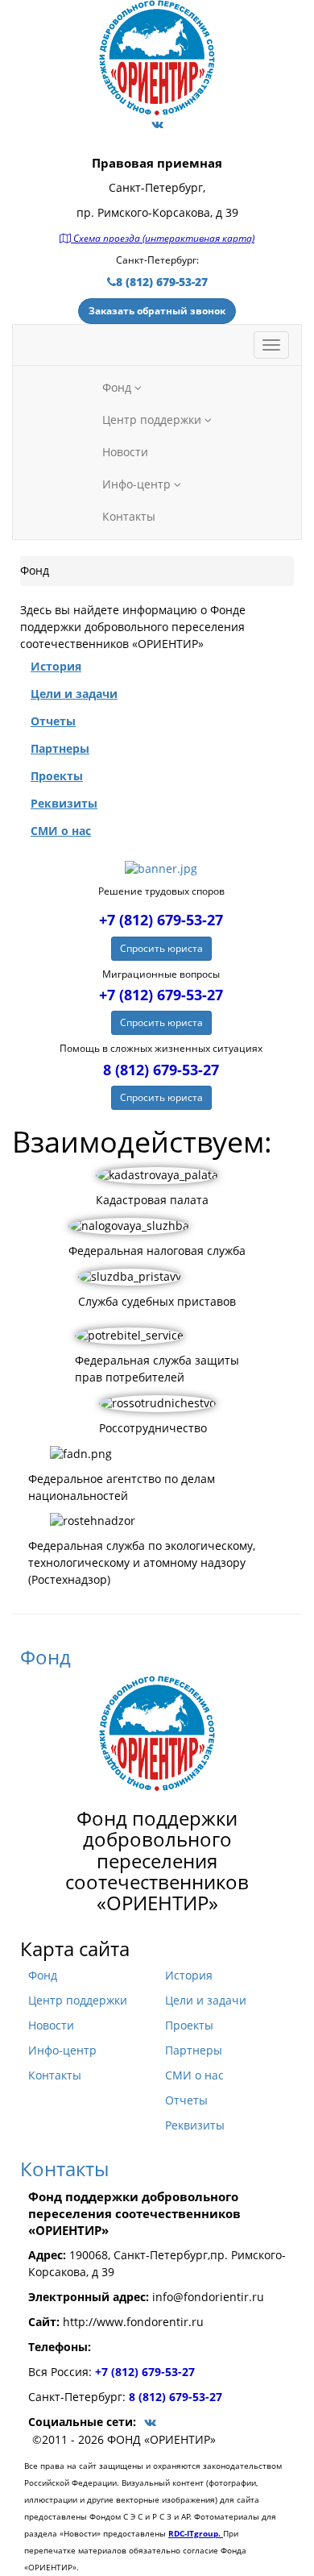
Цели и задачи (206, 2001)
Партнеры (194, 2050)
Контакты (129, 517)
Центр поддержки (153, 420)
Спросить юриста (161, 948)
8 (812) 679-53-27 (162, 282)
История (189, 1976)
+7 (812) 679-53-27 (161, 920)
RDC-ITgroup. (196, 2533)
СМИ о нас (194, 2075)
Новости (125, 452)
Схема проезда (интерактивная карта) (163, 238)
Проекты (189, 2025)
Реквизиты (195, 2125)
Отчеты (186, 2100)
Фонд (118, 388)
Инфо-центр (138, 484)
